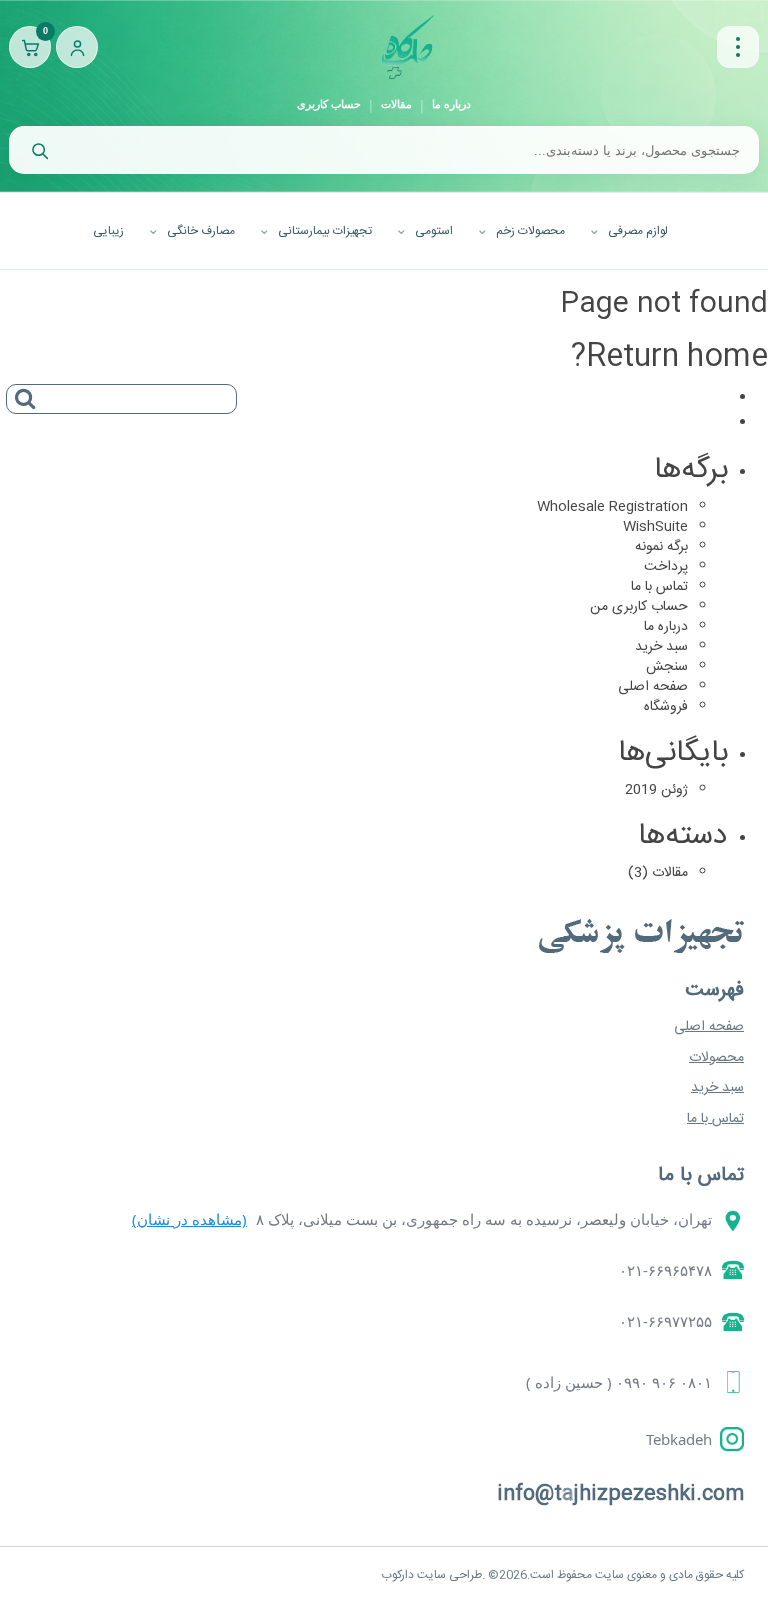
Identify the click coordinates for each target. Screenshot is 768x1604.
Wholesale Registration (612, 507)
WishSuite (655, 527)
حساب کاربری (329, 104)
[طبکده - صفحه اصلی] (407, 47)
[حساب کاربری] (77, 47)
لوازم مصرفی (638, 231)
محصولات (716, 1058)
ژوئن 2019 (656, 790)
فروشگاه (666, 707)
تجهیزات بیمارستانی (325, 231)
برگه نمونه (661, 547)
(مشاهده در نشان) (189, 1219)
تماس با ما (659, 587)
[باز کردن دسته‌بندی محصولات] (738, 47)
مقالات (396, 104)
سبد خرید (661, 647)
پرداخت (666, 567)
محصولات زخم (530, 231)
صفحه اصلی (653, 687)
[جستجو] (39, 150)
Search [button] (21, 392)
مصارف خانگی (201, 231)
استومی (434, 231)
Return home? (669, 357)
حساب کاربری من (639, 607)
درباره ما (451, 104)
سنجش (667, 667)
